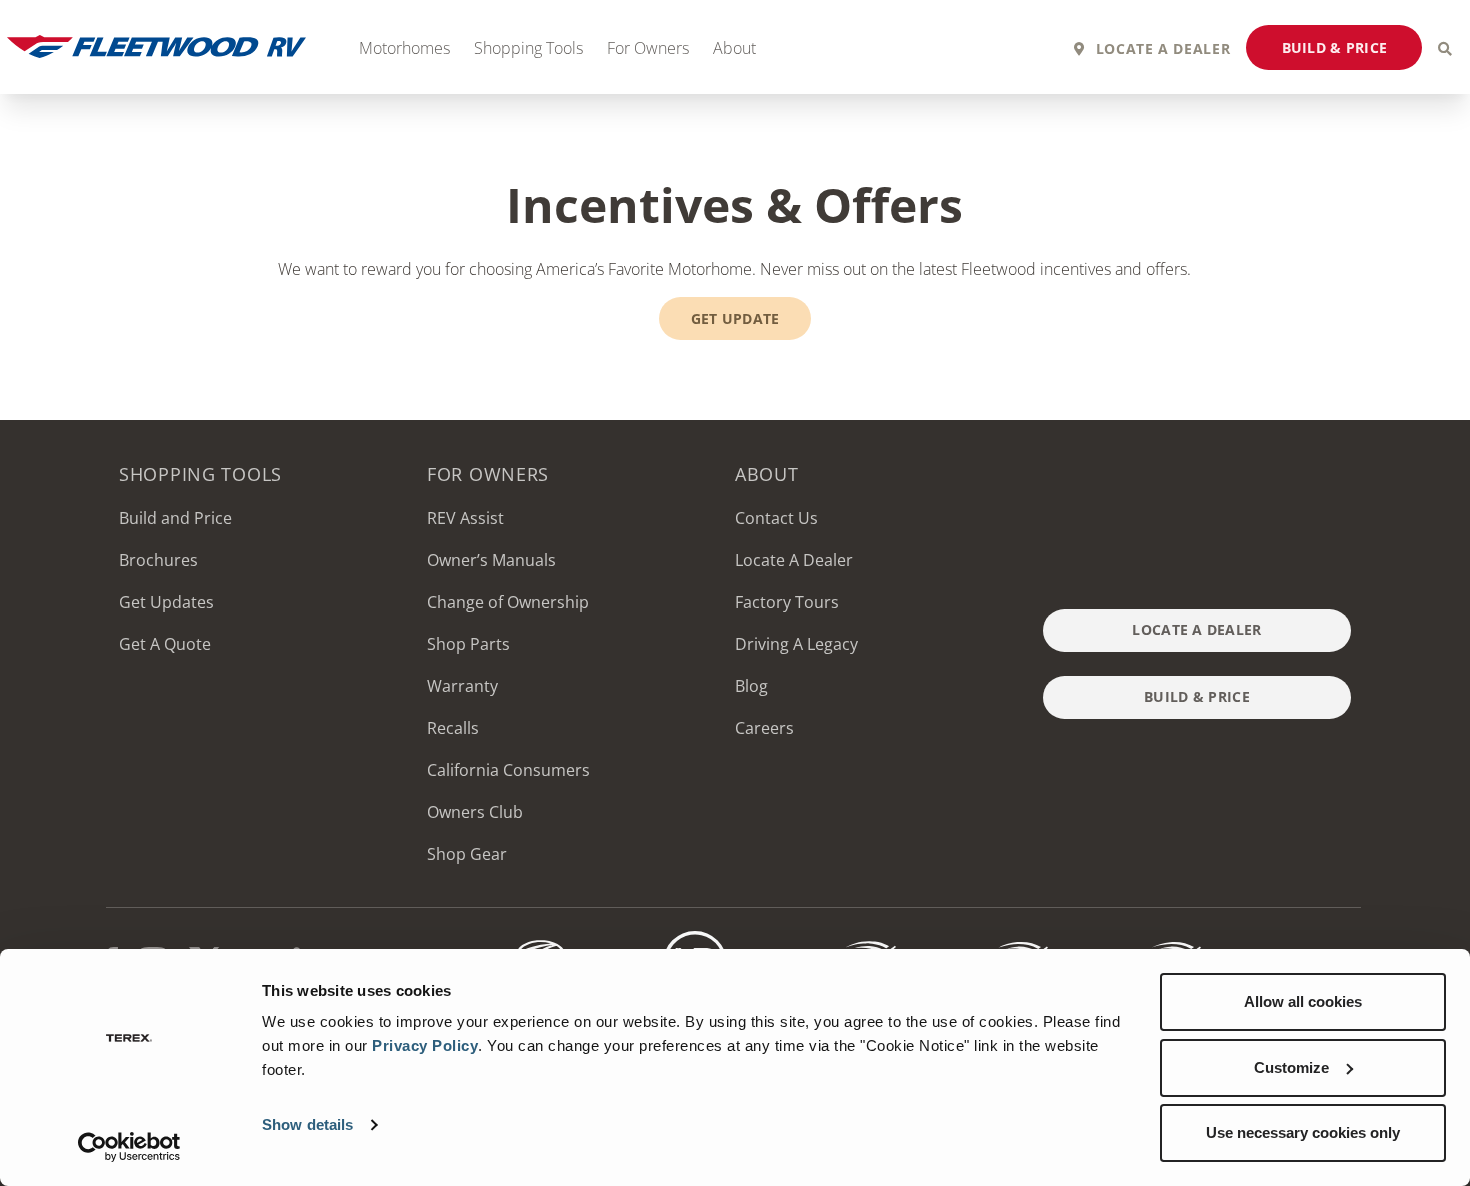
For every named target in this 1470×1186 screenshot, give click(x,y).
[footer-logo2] (542, 939)
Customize (1291, 1067)
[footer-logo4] (848, 939)
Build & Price (1335, 47)
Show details (307, 1124)
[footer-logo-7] (1153, 939)
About (734, 48)
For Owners (648, 48)
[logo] (1000, 939)
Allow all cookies (1303, 1001)
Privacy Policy (425, 1045)
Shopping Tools (528, 48)
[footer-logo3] (695, 939)
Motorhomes (404, 48)
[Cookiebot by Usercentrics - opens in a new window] (129, 1147)
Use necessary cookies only (1303, 1132)
